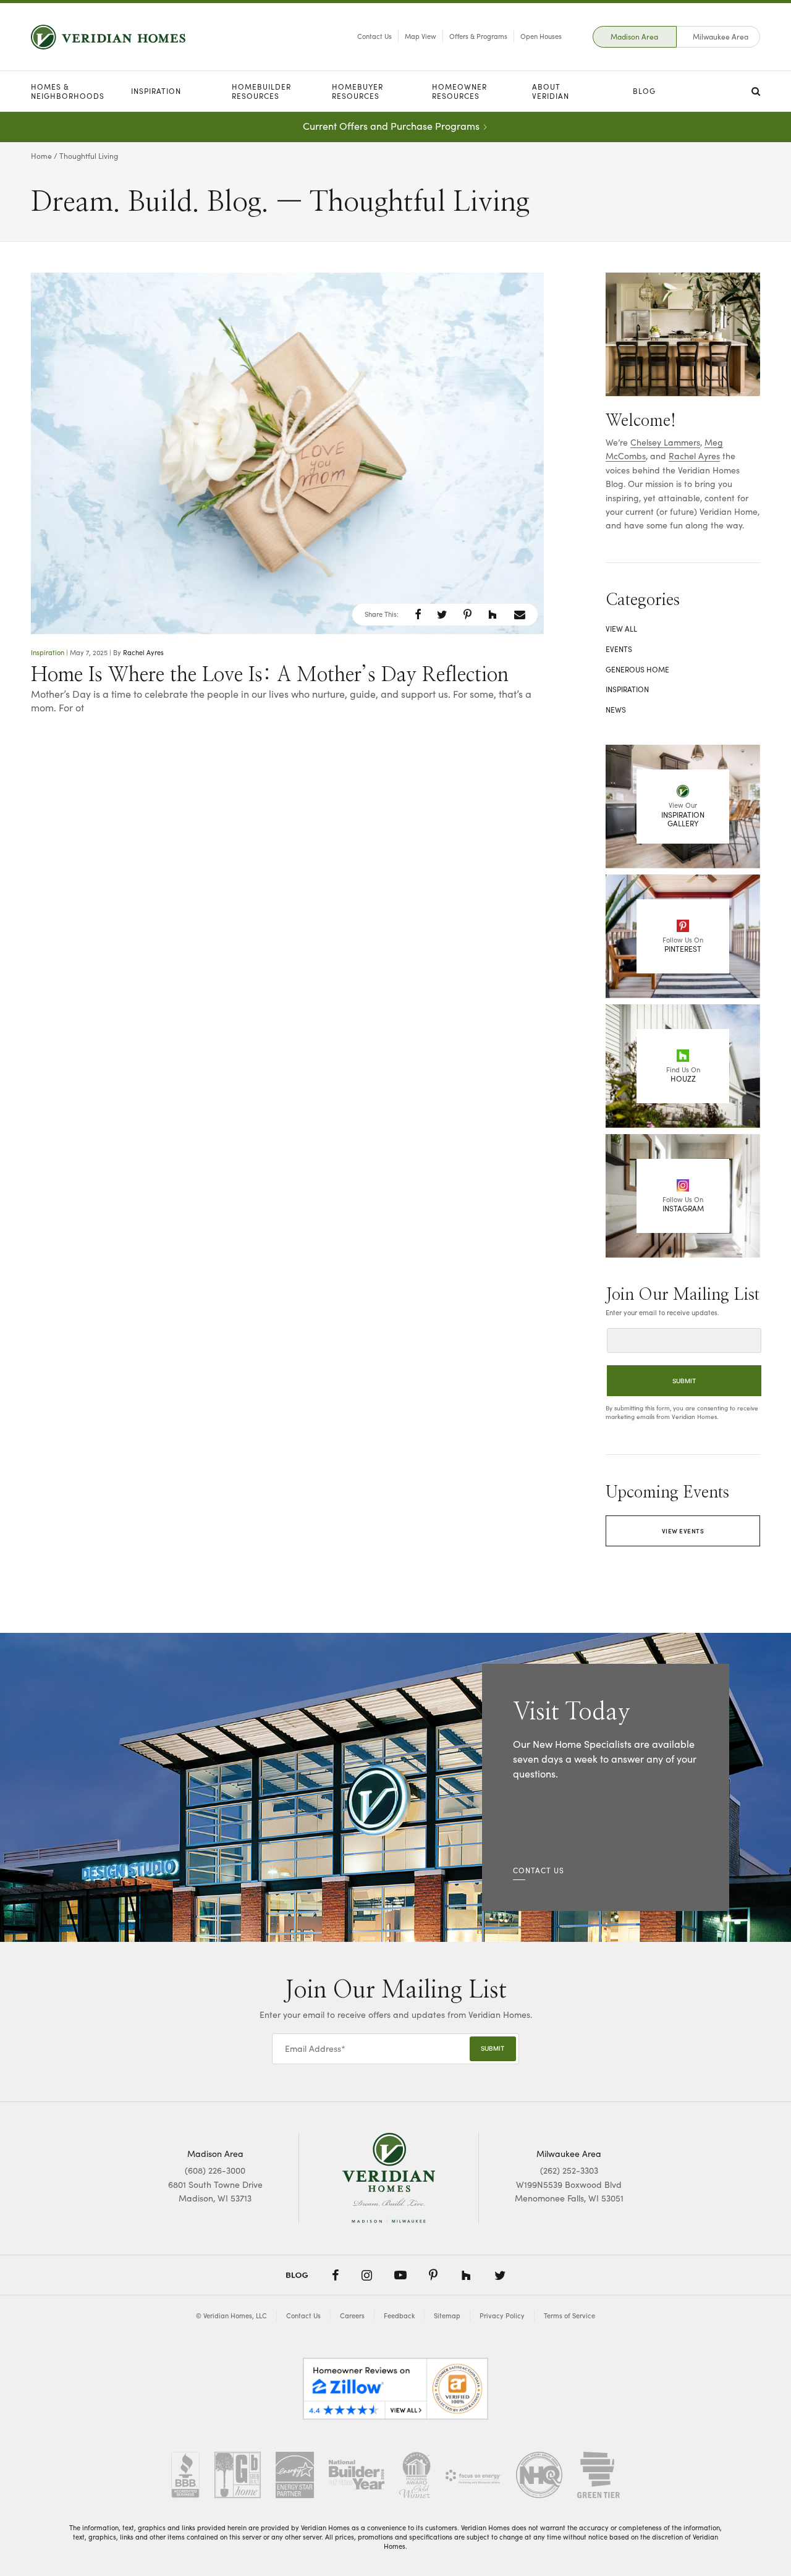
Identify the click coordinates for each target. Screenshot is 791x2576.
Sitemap (447, 2315)
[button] (418, 614)
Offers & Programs (478, 36)
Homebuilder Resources (261, 91)
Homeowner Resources (459, 91)
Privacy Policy (502, 2315)
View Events (683, 1531)
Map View (421, 36)
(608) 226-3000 (215, 2170)
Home (41, 156)
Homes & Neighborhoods (68, 91)
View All (621, 629)
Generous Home (637, 669)
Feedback (399, 2315)
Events (619, 649)
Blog (644, 91)
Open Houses (541, 36)
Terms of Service (569, 2315)
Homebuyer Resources (357, 91)
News (616, 710)
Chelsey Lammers (665, 442)
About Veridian (551, 91)
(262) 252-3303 (569, 2170)
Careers (352, 2315)
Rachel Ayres (143, 652)
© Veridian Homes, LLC (231, 2315)
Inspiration (156, 91)
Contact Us (374, 36)
